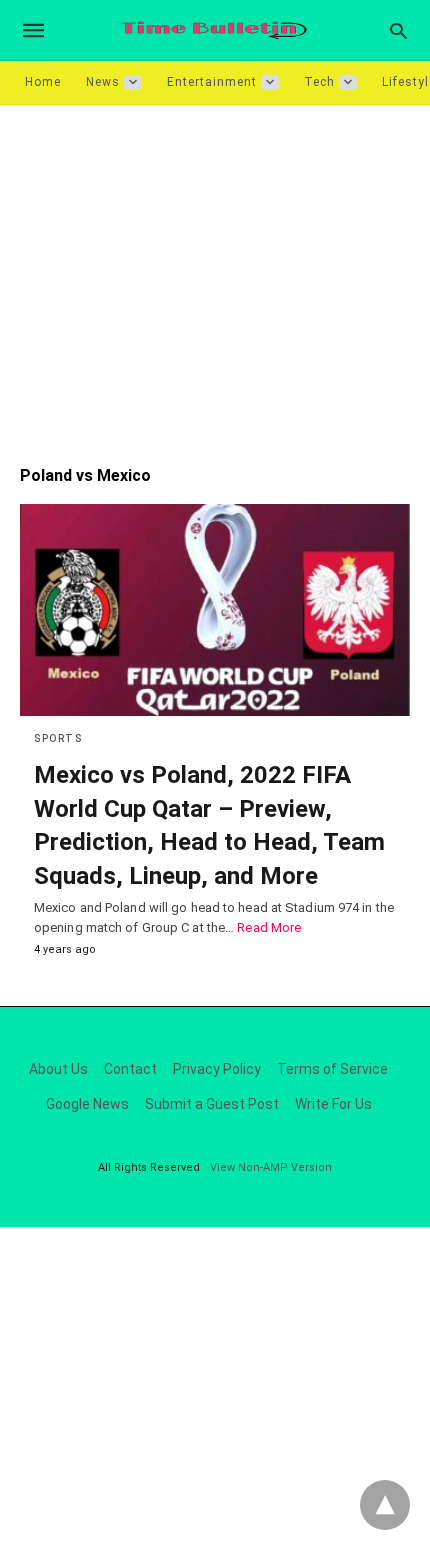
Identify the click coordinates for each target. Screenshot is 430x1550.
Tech (319, 82)
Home (43, 82)
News (103, 82)
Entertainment (212, 82)
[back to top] (385, 1505)
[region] (215, 275)
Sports (58, 738)
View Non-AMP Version (271, 1167)
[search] (398, 30)
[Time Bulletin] (214, 30)
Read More (269, 927)
